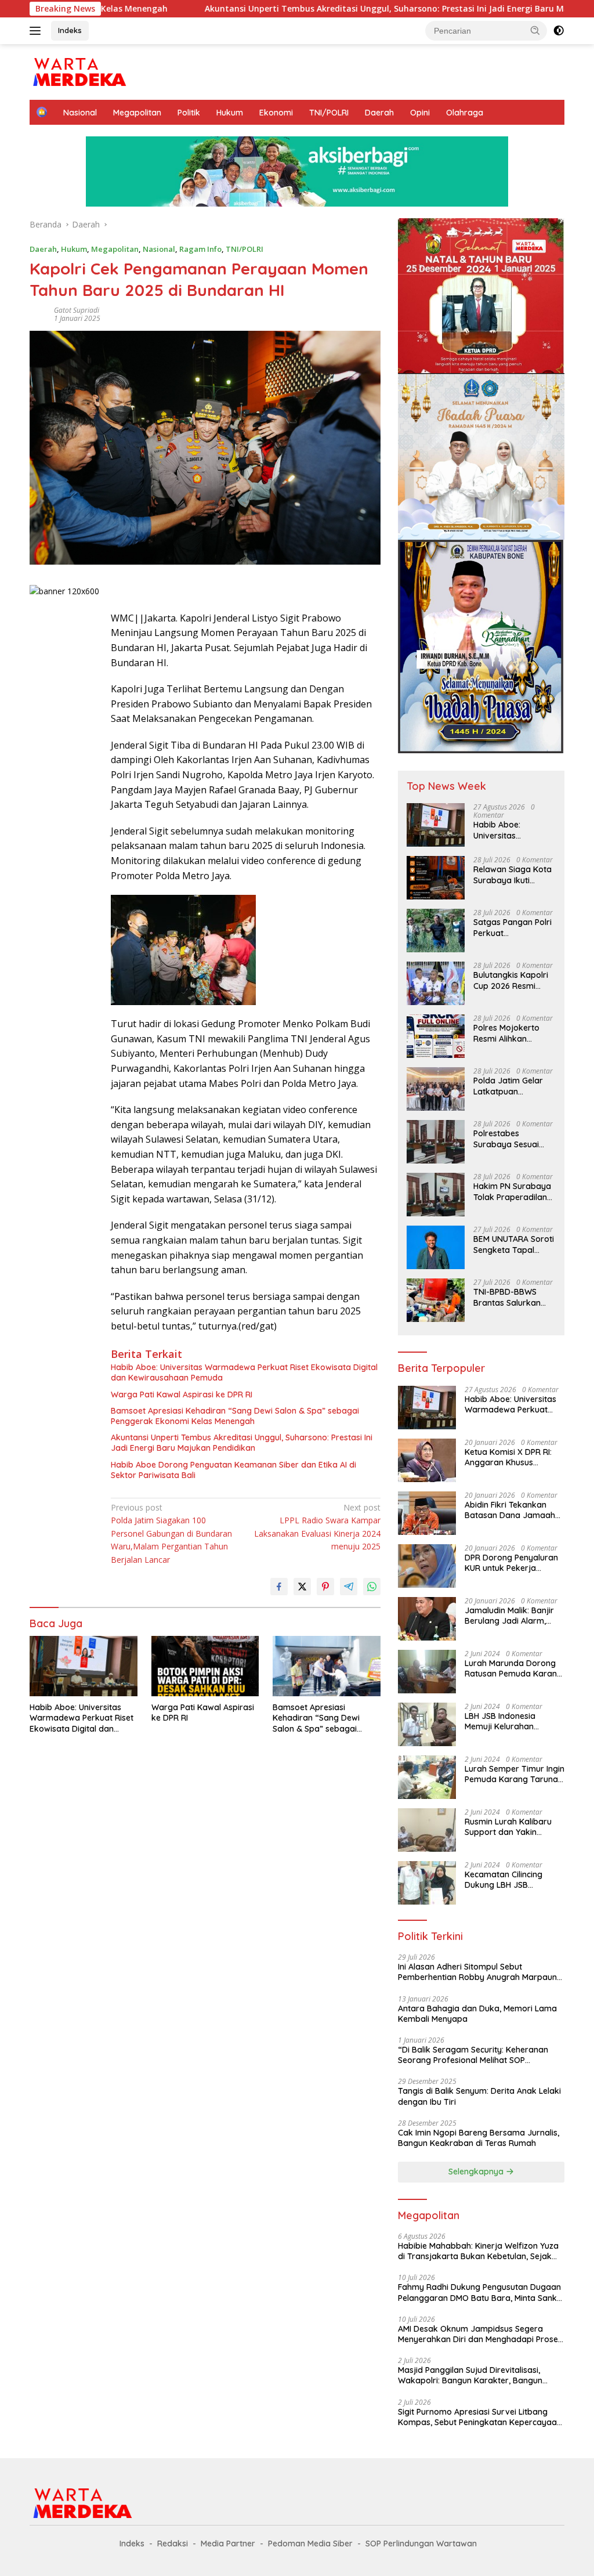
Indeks (70, 30)
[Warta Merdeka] (79, 71)
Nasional (80, 113)
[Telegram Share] (349, 1587)
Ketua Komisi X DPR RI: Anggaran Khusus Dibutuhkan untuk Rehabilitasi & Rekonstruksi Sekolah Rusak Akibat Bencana (508, 1457)
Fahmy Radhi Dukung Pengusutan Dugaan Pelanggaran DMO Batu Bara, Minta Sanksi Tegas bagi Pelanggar (480, 2292)
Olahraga (465, 113)
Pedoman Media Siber (310, 2544)
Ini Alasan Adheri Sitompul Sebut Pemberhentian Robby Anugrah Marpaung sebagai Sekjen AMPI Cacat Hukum (480, 1972)
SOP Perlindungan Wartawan (421, 2544)
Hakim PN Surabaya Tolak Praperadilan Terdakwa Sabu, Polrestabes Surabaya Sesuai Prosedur (512, 1191)
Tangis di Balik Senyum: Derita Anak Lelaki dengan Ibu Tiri (479, 2096)
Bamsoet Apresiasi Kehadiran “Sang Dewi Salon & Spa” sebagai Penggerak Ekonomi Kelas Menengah (235, 1416)
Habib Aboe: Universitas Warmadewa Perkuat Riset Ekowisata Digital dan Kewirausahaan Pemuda (244, 1372)
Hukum (230, 113)
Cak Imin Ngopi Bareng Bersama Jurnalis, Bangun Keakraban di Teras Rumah (479, 2138)
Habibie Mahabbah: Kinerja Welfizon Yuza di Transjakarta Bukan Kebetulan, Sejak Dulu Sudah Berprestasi (478, 2251)
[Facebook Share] (279, 1587)
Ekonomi (276, 113)
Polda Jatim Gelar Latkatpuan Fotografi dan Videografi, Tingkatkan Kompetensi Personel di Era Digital (514, 1086)
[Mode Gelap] (559, 31)
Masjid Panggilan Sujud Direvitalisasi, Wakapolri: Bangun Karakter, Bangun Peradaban (470, 2375)
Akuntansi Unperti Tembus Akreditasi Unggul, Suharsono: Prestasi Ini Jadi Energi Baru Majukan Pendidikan (327, 9)
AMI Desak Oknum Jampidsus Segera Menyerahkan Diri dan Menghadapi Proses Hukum (480, 2334)
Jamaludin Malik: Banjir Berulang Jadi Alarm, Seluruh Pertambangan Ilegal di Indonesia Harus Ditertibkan (512, 1616)
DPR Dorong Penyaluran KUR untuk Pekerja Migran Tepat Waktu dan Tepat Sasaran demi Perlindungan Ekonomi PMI (512, 1563)
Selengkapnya (477, 2172)
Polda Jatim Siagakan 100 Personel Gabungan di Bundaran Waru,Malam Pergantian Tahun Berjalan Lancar (171, 1533)
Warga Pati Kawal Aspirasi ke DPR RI (182, 1394)
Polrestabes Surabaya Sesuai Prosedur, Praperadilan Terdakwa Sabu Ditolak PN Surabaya (506, 1139)
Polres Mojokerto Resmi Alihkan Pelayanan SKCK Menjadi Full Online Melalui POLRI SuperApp (509, 1033)
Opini (420, 113)
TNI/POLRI (329, 113)
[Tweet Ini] (302, 1587)
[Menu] (37, 31)
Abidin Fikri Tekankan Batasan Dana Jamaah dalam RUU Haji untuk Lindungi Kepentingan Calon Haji (510, 1510)
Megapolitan (137, 113)
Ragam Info (200, 249)
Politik (189, 113)
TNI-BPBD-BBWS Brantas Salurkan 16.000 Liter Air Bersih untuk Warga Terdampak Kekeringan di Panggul (512, 1297)
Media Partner (228, 2544)
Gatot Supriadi (77, 310)
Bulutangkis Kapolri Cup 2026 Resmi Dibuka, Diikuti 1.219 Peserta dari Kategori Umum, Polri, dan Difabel (511, 980)
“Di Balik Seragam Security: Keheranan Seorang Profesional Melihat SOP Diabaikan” (473, 2055)
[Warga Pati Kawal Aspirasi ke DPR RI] (205, 1666)
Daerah (379, 113)
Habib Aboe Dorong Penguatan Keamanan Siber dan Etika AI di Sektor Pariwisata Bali (233, 1470)
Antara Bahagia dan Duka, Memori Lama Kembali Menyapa (477, 2014)
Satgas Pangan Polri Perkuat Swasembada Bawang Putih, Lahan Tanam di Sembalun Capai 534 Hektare (514, 927)
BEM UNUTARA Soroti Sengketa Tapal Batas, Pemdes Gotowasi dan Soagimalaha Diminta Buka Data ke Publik (514, 1244)
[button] (535, 30)
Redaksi (173, 2544)
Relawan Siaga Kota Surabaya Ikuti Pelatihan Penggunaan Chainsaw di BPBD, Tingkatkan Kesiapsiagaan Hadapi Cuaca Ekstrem (512, 875)
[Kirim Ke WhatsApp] (372, 1587)
